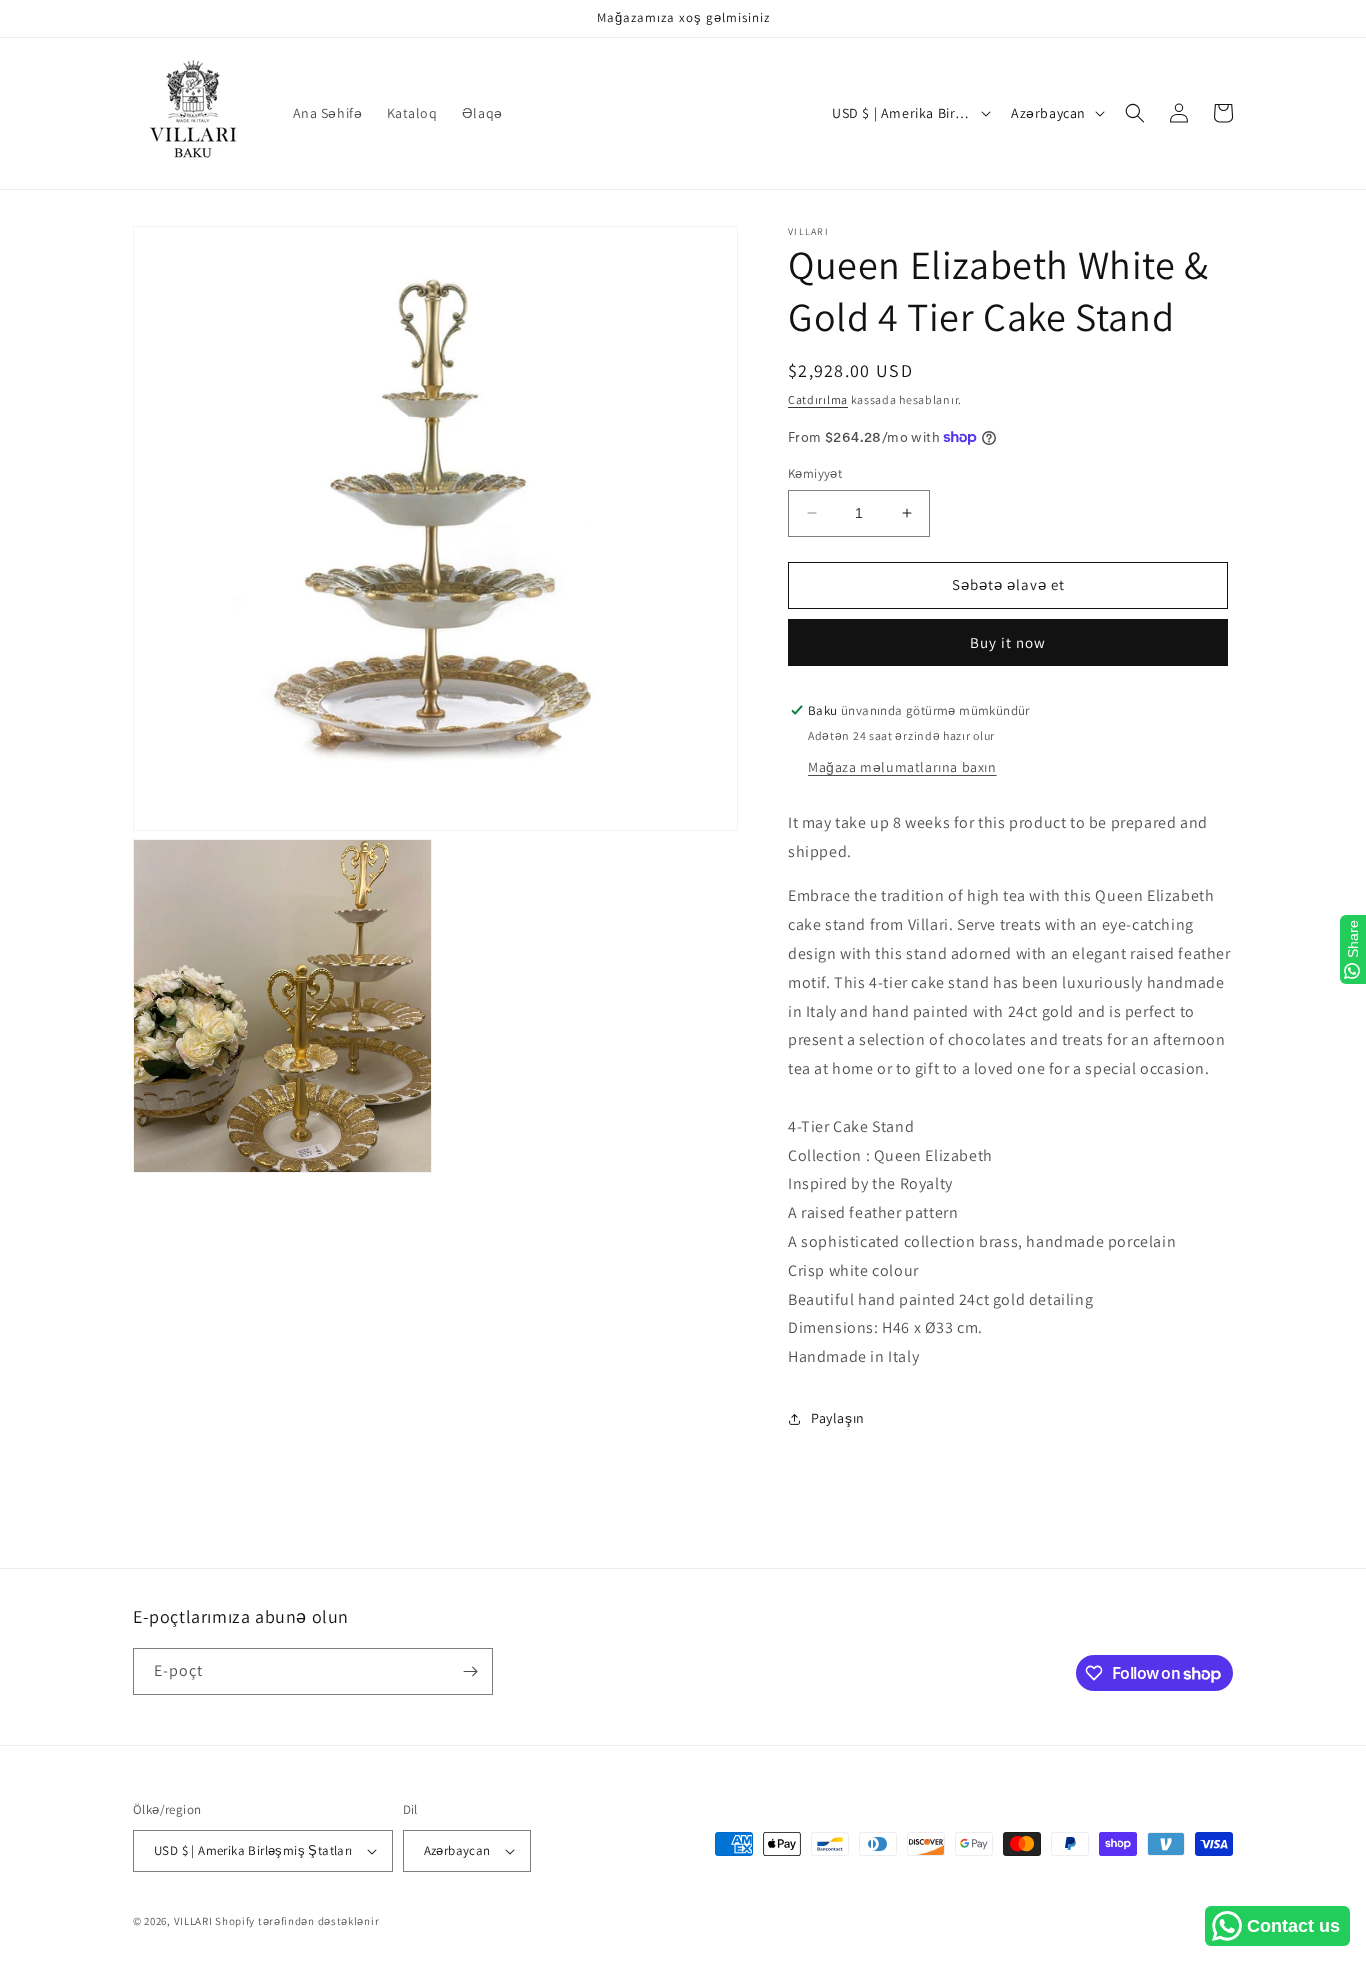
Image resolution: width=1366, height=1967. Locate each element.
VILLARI (193, 1921)
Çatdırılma (818, 399)
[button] (1135, 113)
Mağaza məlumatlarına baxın (902, 767)
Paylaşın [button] (838, 1418)
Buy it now (1008, 642)
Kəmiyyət (815, 473)
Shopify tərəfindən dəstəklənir (297, 1921)
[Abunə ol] (470, 1671)
